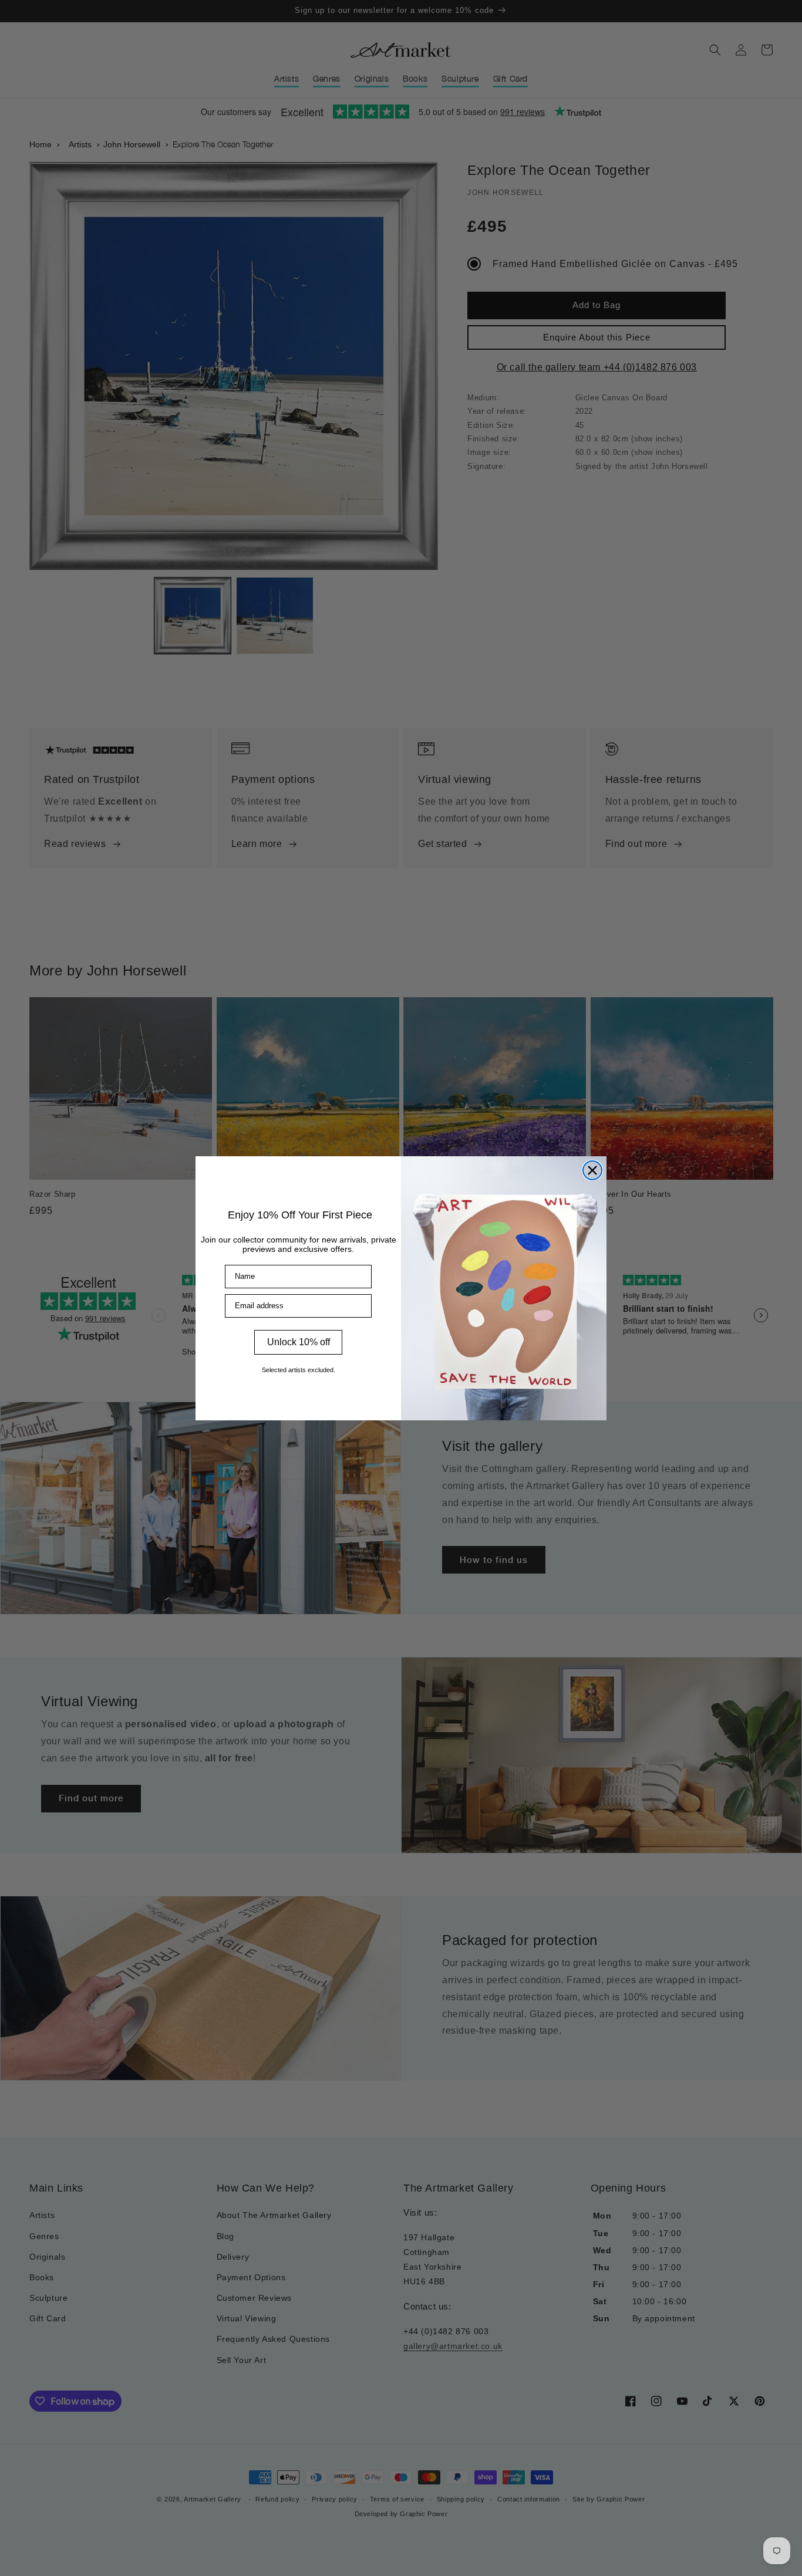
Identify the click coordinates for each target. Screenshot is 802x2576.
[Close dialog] (592, 1170)
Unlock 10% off (299, 1342)
